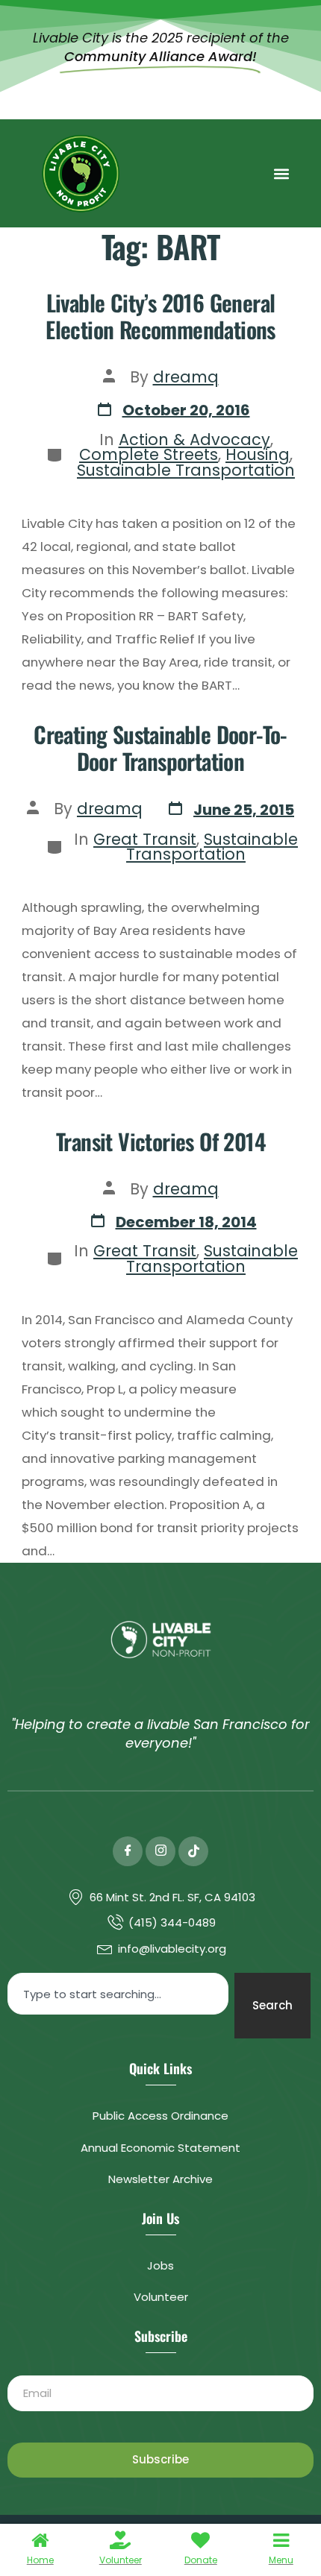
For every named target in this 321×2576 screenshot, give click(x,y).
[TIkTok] (193, 1851)
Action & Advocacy (194, 440)
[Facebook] (128, 1851)
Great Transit (145, 839)
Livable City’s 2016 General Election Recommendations (160, 316)
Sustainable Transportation (186, 470)
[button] (281, 173)
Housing (258, 454)
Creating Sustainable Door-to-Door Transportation (160, 748)
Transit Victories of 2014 (160, 1141)
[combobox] (118, 1994)
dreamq (186, 377)
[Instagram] (160, 1851)
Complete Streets (149, 454)
